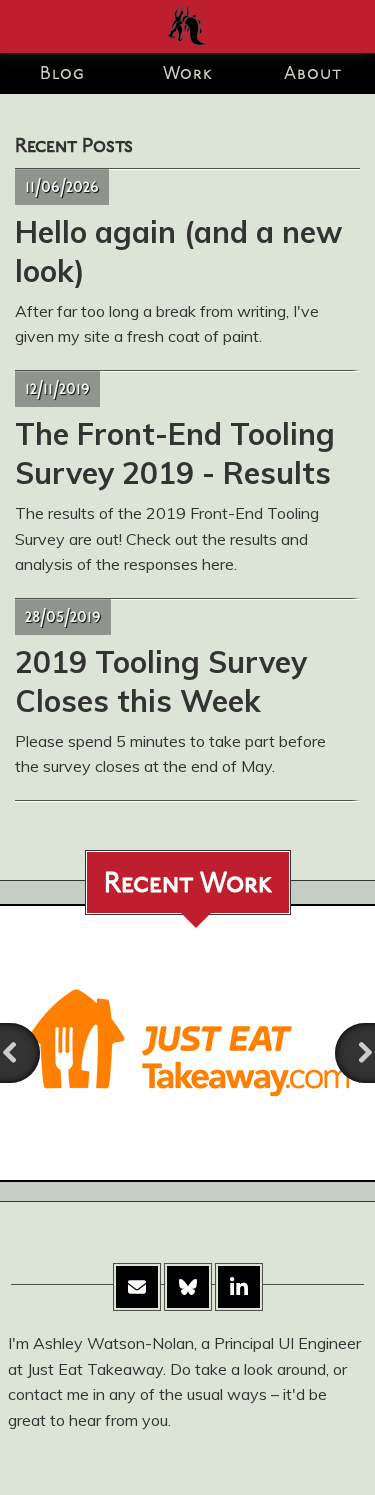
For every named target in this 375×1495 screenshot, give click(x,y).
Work (188, 75)
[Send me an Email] (137, 1287)
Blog (62, 75)
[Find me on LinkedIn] (239, 1287)
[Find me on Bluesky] (188, 1287)
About (313, 75)
